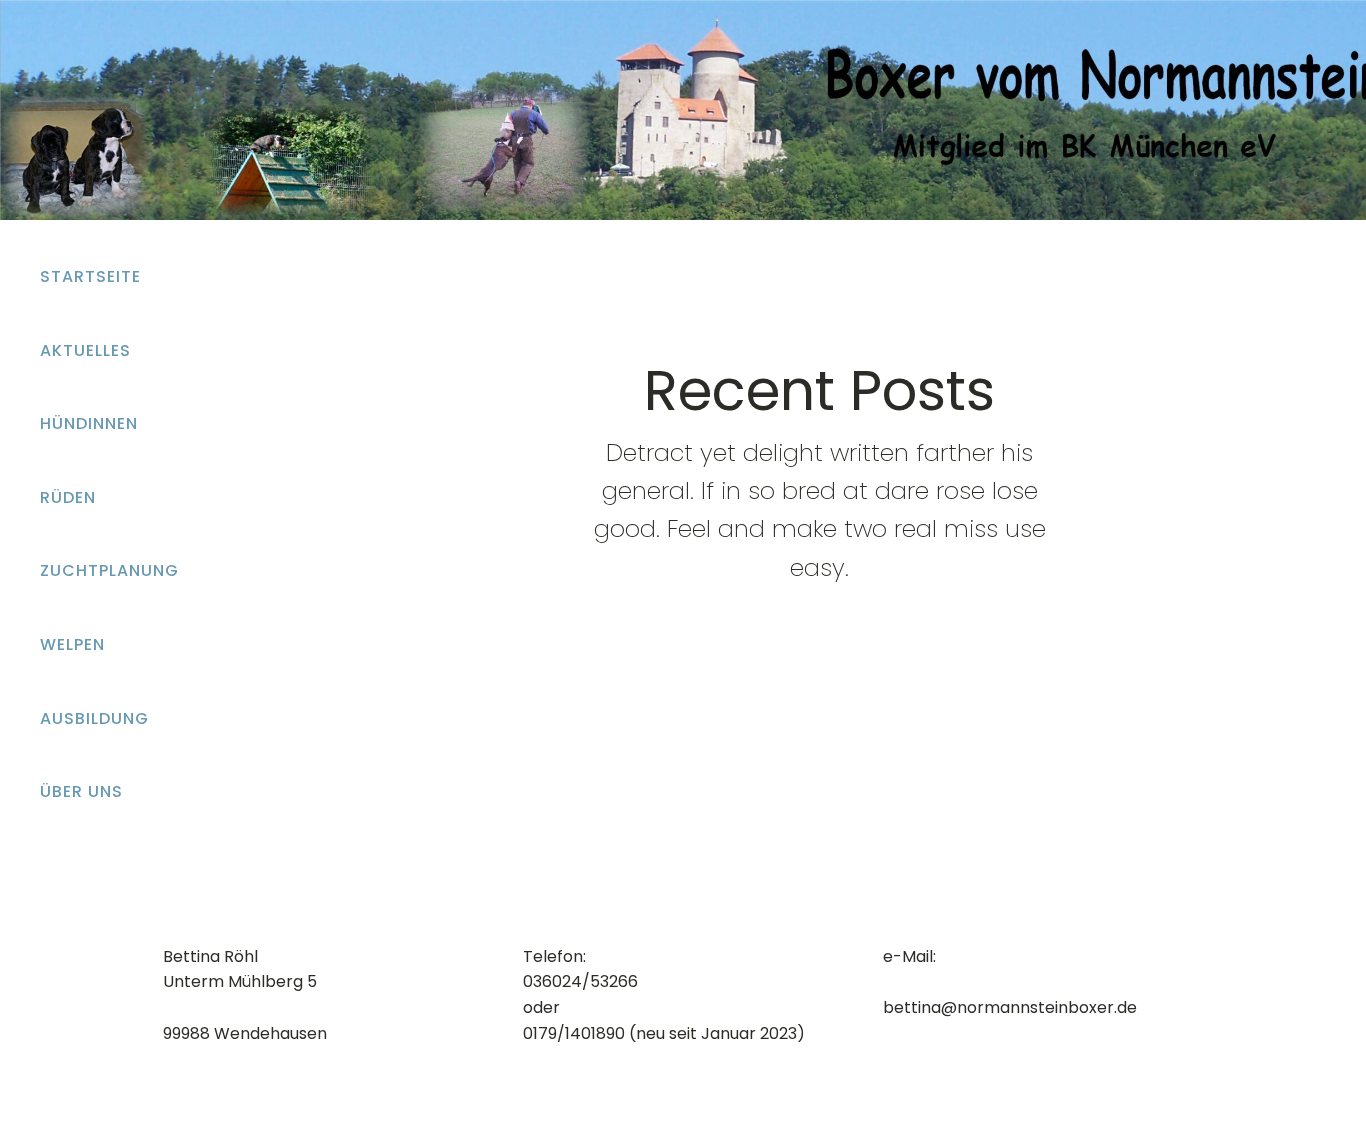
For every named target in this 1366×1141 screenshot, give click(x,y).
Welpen (72, 644)
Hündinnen (89, 423)
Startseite (90, 276)
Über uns (81, 791)
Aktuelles (85, 350)
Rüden (68, 497)
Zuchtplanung (109, 570)
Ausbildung (94, 718)
